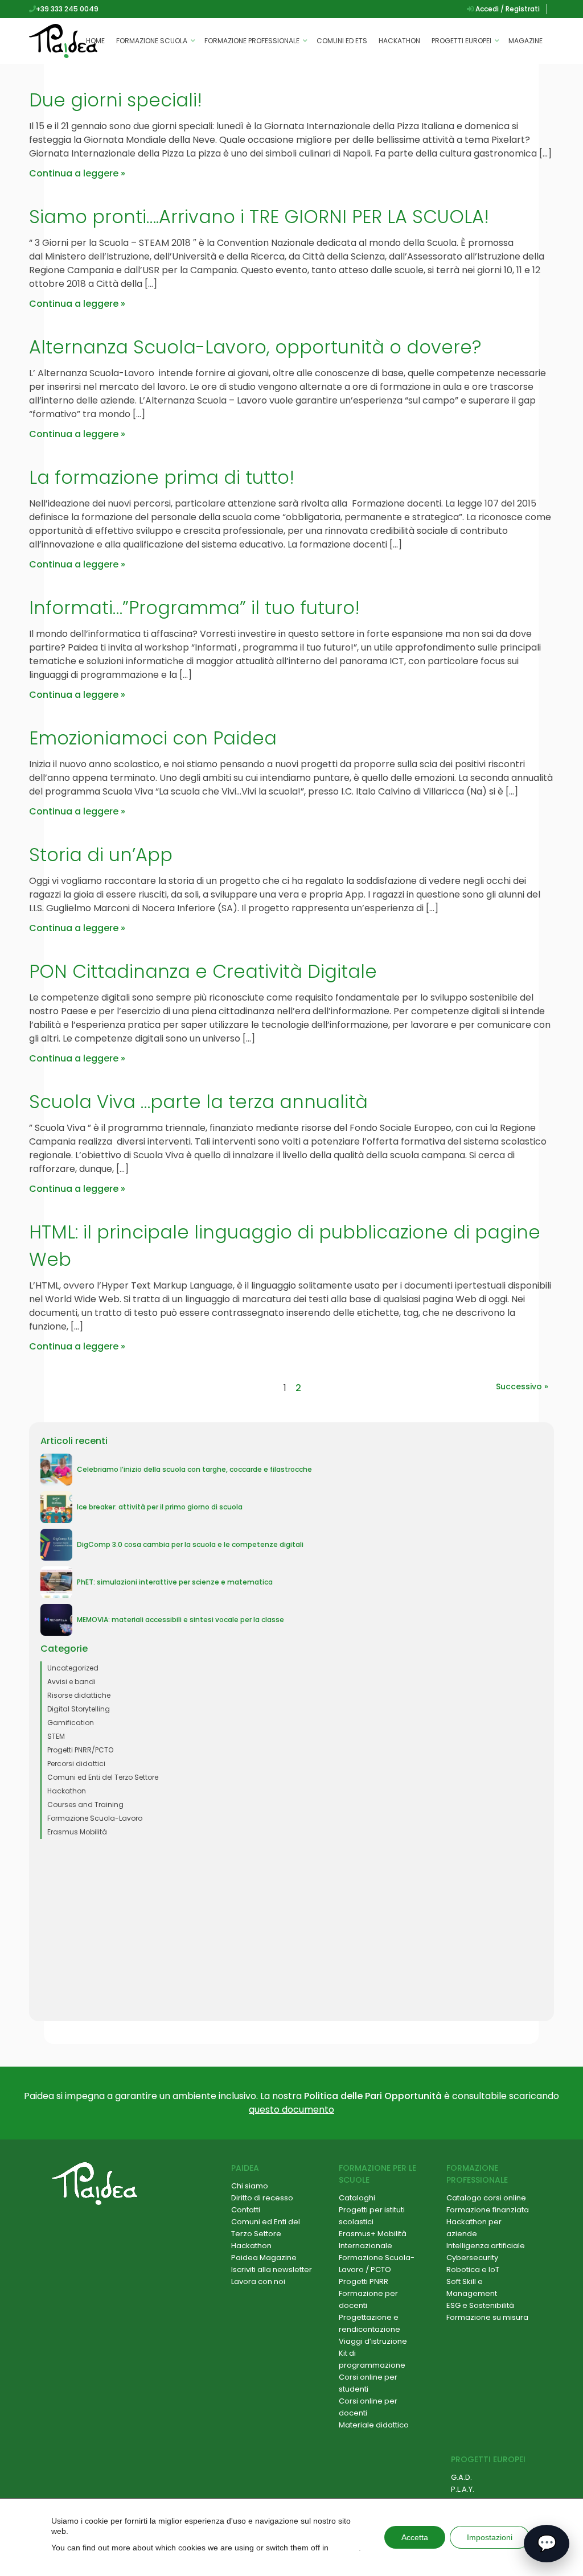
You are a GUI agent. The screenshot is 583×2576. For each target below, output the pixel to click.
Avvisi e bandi (71, 1682)
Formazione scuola (152, 41)
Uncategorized (73, 1668)
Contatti (246, 2210)
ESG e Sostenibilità (480, 2305)
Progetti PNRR (364, 2281)
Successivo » (522, 1386)
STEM (56, 1736)
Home (95, 41)
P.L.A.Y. (463, 2489)
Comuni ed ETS (342, 41)
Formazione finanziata (488, 2210)
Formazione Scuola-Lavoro (95, 1818)
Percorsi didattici (76, 1764)
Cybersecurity (472, 2258)
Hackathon (399, 41)
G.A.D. (461, 2477)
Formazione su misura (487, 2317)
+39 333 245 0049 (67, 9)
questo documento (291, 2110)
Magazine (525, 41)
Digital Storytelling (79, 1709)
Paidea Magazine (264, 2258)
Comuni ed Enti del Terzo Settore (103, 1777)
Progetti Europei (461, 41)
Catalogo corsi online (486, 2198)
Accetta (415, 2537)
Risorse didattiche (79, 1695)
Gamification (71, 1723)
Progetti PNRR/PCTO (80, 1750)
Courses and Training (85, 1805)
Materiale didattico (374, 2425)
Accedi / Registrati (507, 9)
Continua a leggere (74, 173)
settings (345, 2548)
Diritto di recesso (262, 2198)
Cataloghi (357, 2198)
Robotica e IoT (473, 2270)
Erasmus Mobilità (77, 1832)
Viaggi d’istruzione (373, 2341)
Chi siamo (250, 2186)
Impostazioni (490, 2537)
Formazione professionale (252, 41)
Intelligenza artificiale (486, 2246)
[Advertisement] (291, 1930)
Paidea (245, 2168)
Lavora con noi (258, 2281)
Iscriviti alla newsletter (272, 2270)
